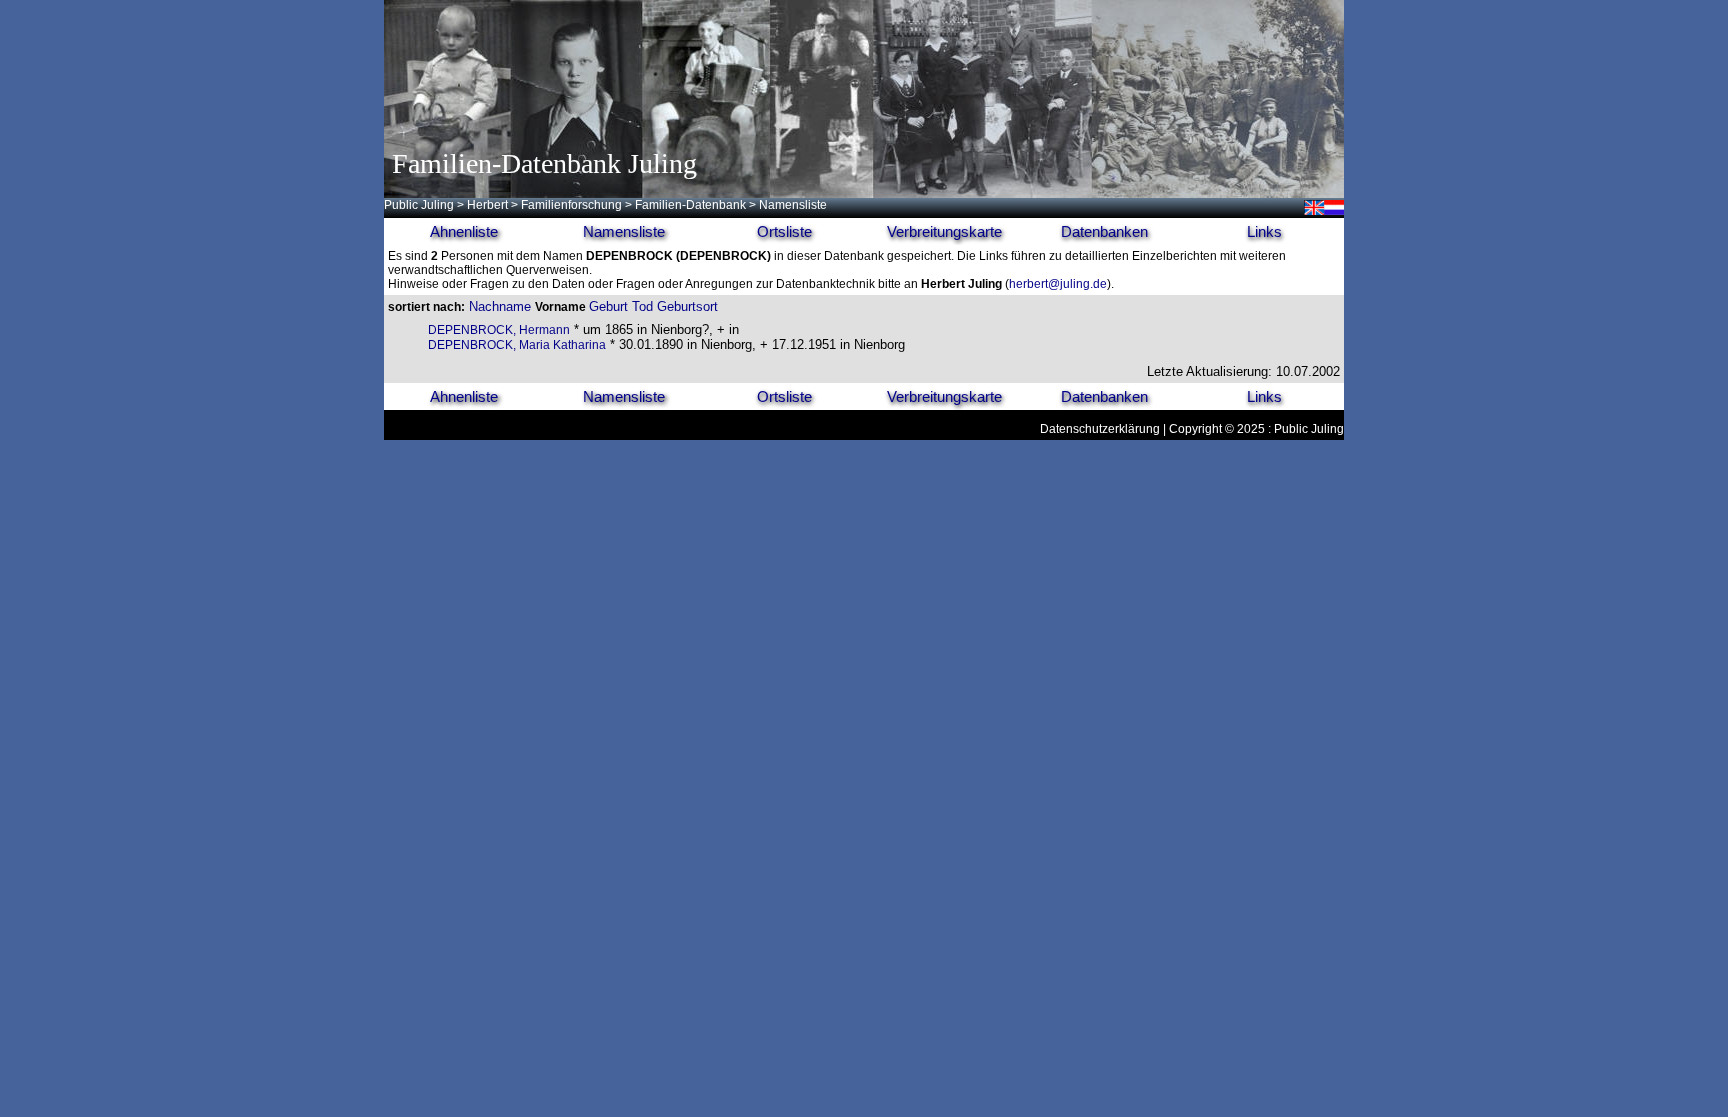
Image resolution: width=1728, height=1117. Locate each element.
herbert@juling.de (1058, 284)
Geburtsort (687, 306)
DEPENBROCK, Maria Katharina (517, 345)
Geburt (608, 306)
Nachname (500, 306)
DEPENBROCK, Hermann (499, 330)
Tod (642, 306)
